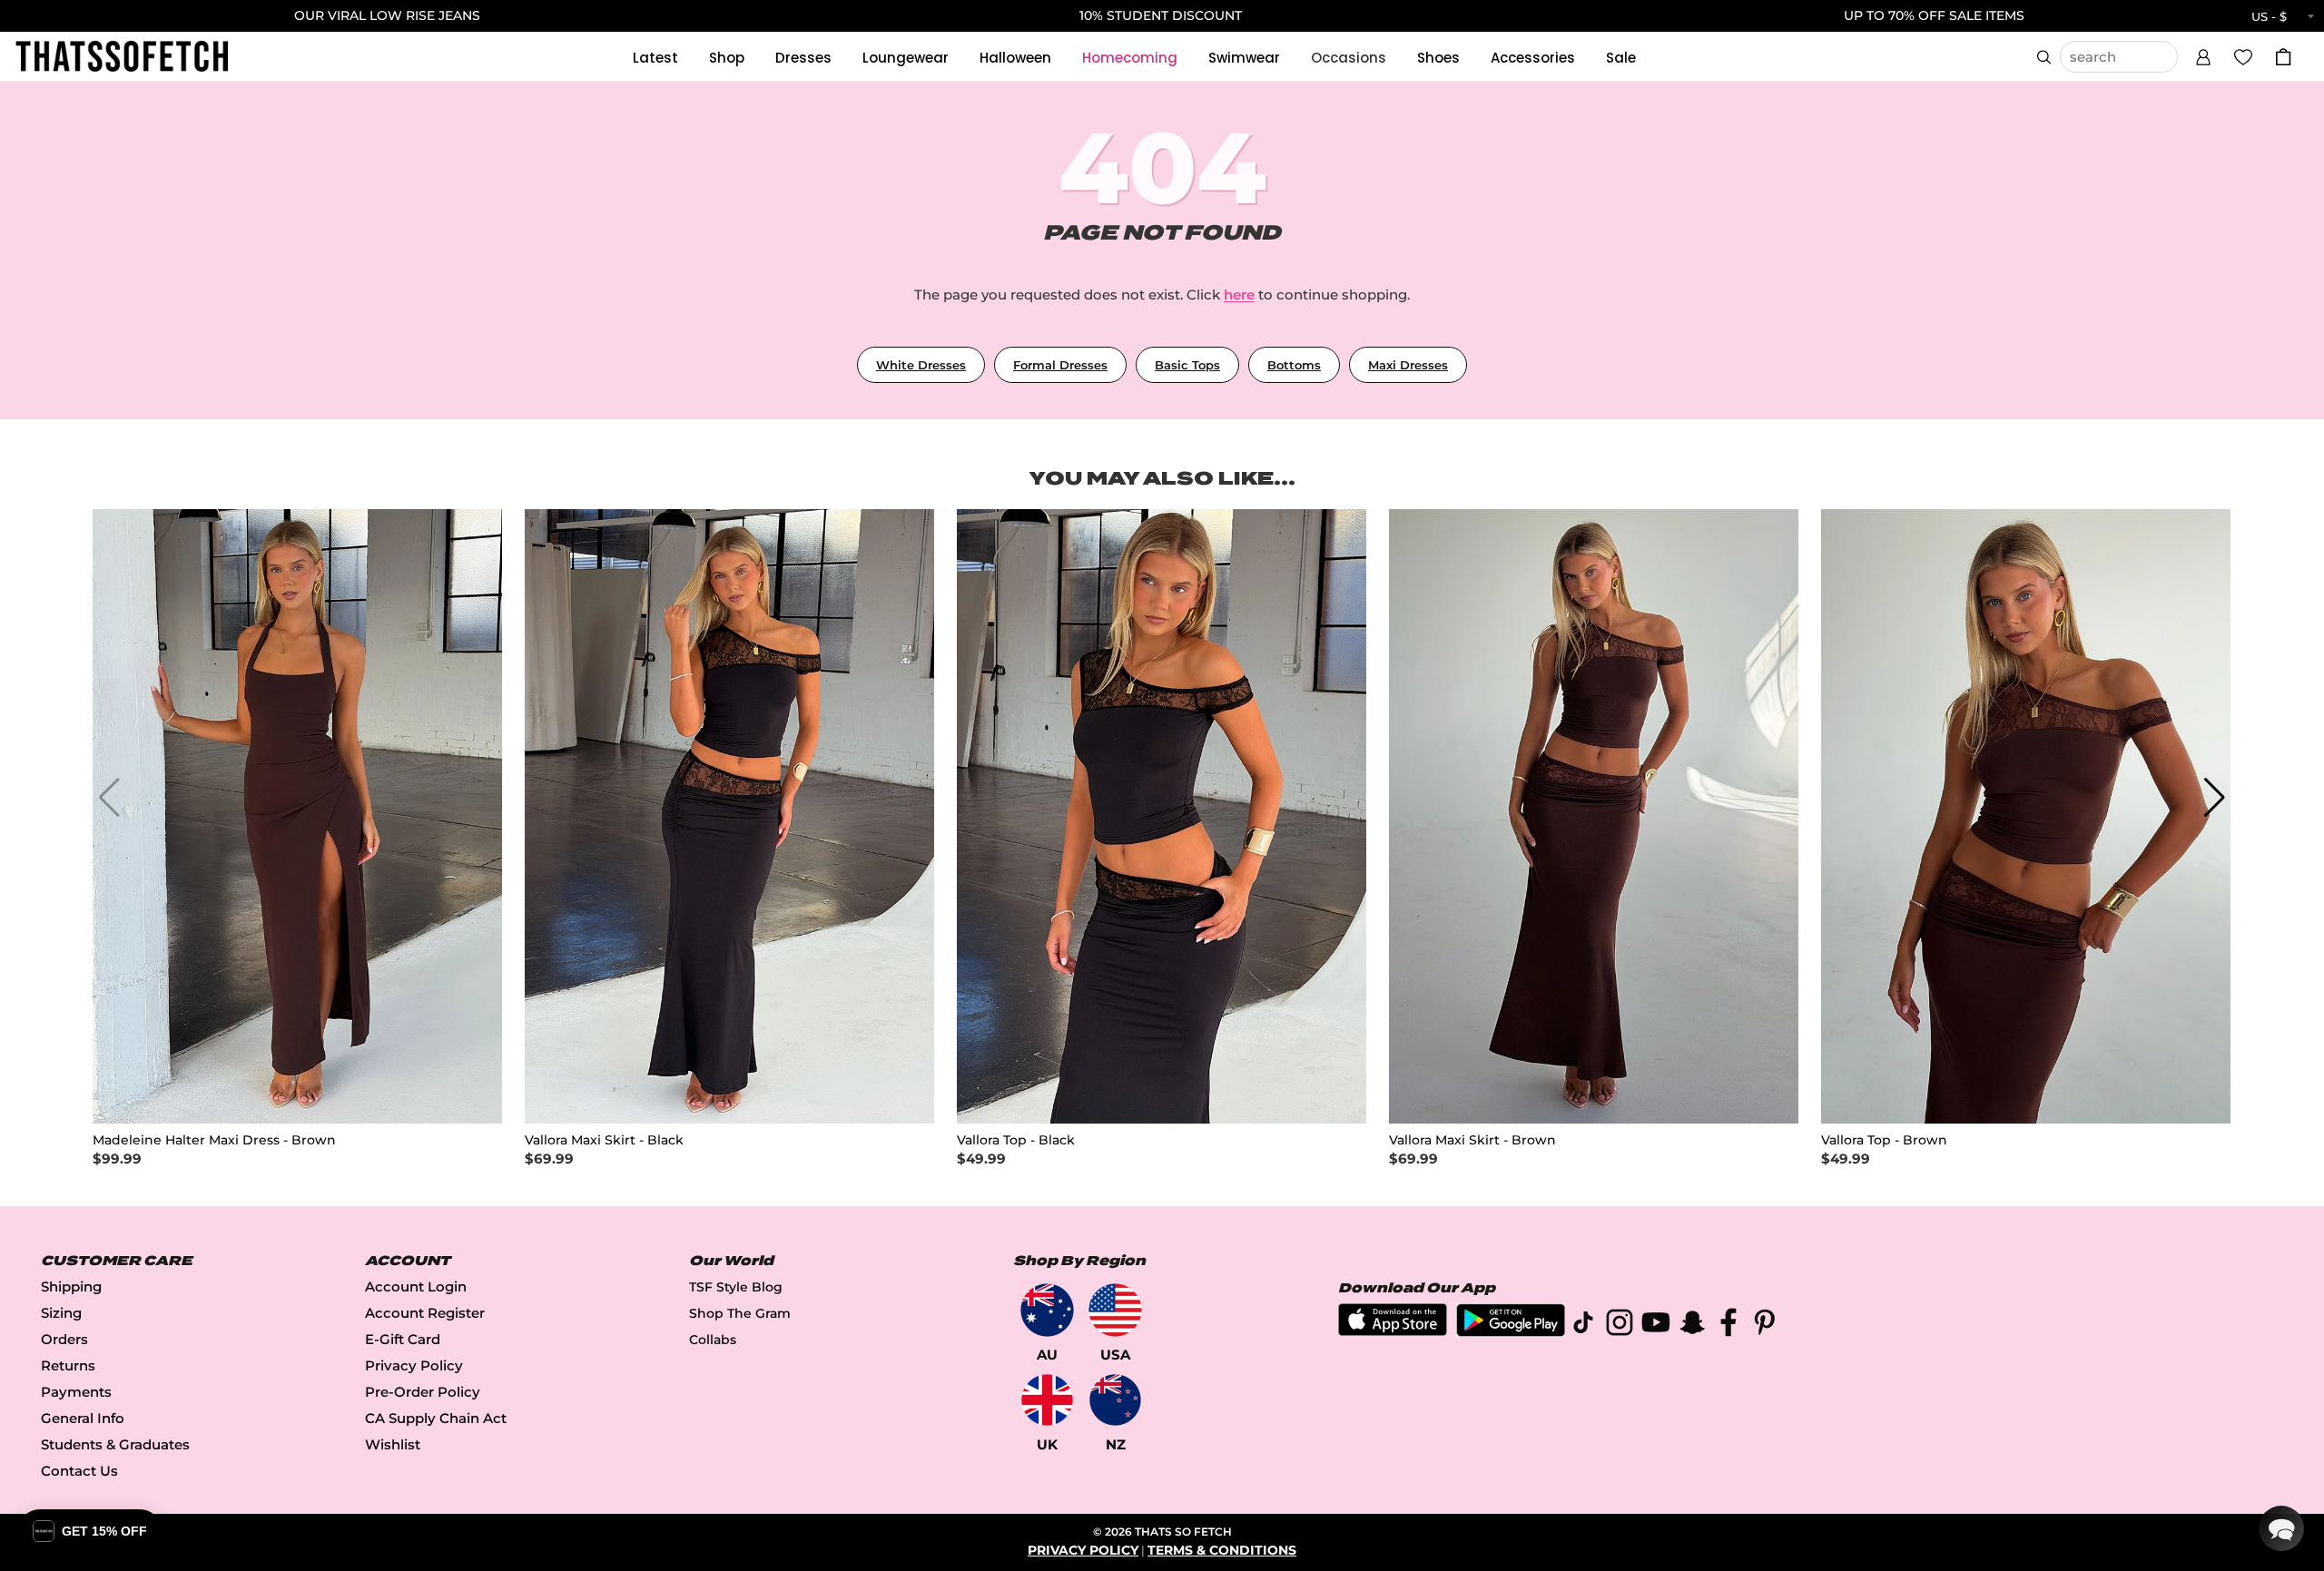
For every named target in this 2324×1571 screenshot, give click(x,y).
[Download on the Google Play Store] (1511, 1332)
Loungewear (906, 58)
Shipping (71, 1286)
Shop (727, 58)
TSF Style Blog (736, 1287)
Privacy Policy (414, 1365)
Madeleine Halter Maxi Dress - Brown (214, 1140)
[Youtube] (1656, 1326)
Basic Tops (1187, 365)
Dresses (803, 58)
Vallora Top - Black (1016, 1140)
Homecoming (1130, 58)
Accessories (1533, 58)
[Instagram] (1620, 1326)
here (1239, 295)
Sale (1621, 58)
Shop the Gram (740, 1313)
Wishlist (393, 1444)
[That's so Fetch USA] (1115, 1310)
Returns (68, 1365)
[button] (2203, 54)
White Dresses (921, 365)
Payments (76, 1392)
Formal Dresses (1060, 365)
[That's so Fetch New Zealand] (1115, 1400)
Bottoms (1294, 365)
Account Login (416, 1286)
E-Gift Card (403, 1339)
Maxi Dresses (1408, 365)
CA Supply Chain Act (436, 1418)
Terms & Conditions (1222, 1550)
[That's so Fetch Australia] (1047, 1310)
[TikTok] (1583, 1326)
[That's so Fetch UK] (1047, 1400)
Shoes (1438, 58)
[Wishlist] (2243, 56)
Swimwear (1244, 58)
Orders (64, 1339)
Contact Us (79, 1471)
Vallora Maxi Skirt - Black (604, 1140)
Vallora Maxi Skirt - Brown (1472, 1140)
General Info (83, 1418)
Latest (655, 58)
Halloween (1015, 58)
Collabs (713, 1340)
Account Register (425, 1313)
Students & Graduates (115, 1444)
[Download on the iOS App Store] (1393, 1331)
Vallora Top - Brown (1884, 1140)
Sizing (61, 1313)
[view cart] (2283, 57)
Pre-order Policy (423, 1392)
